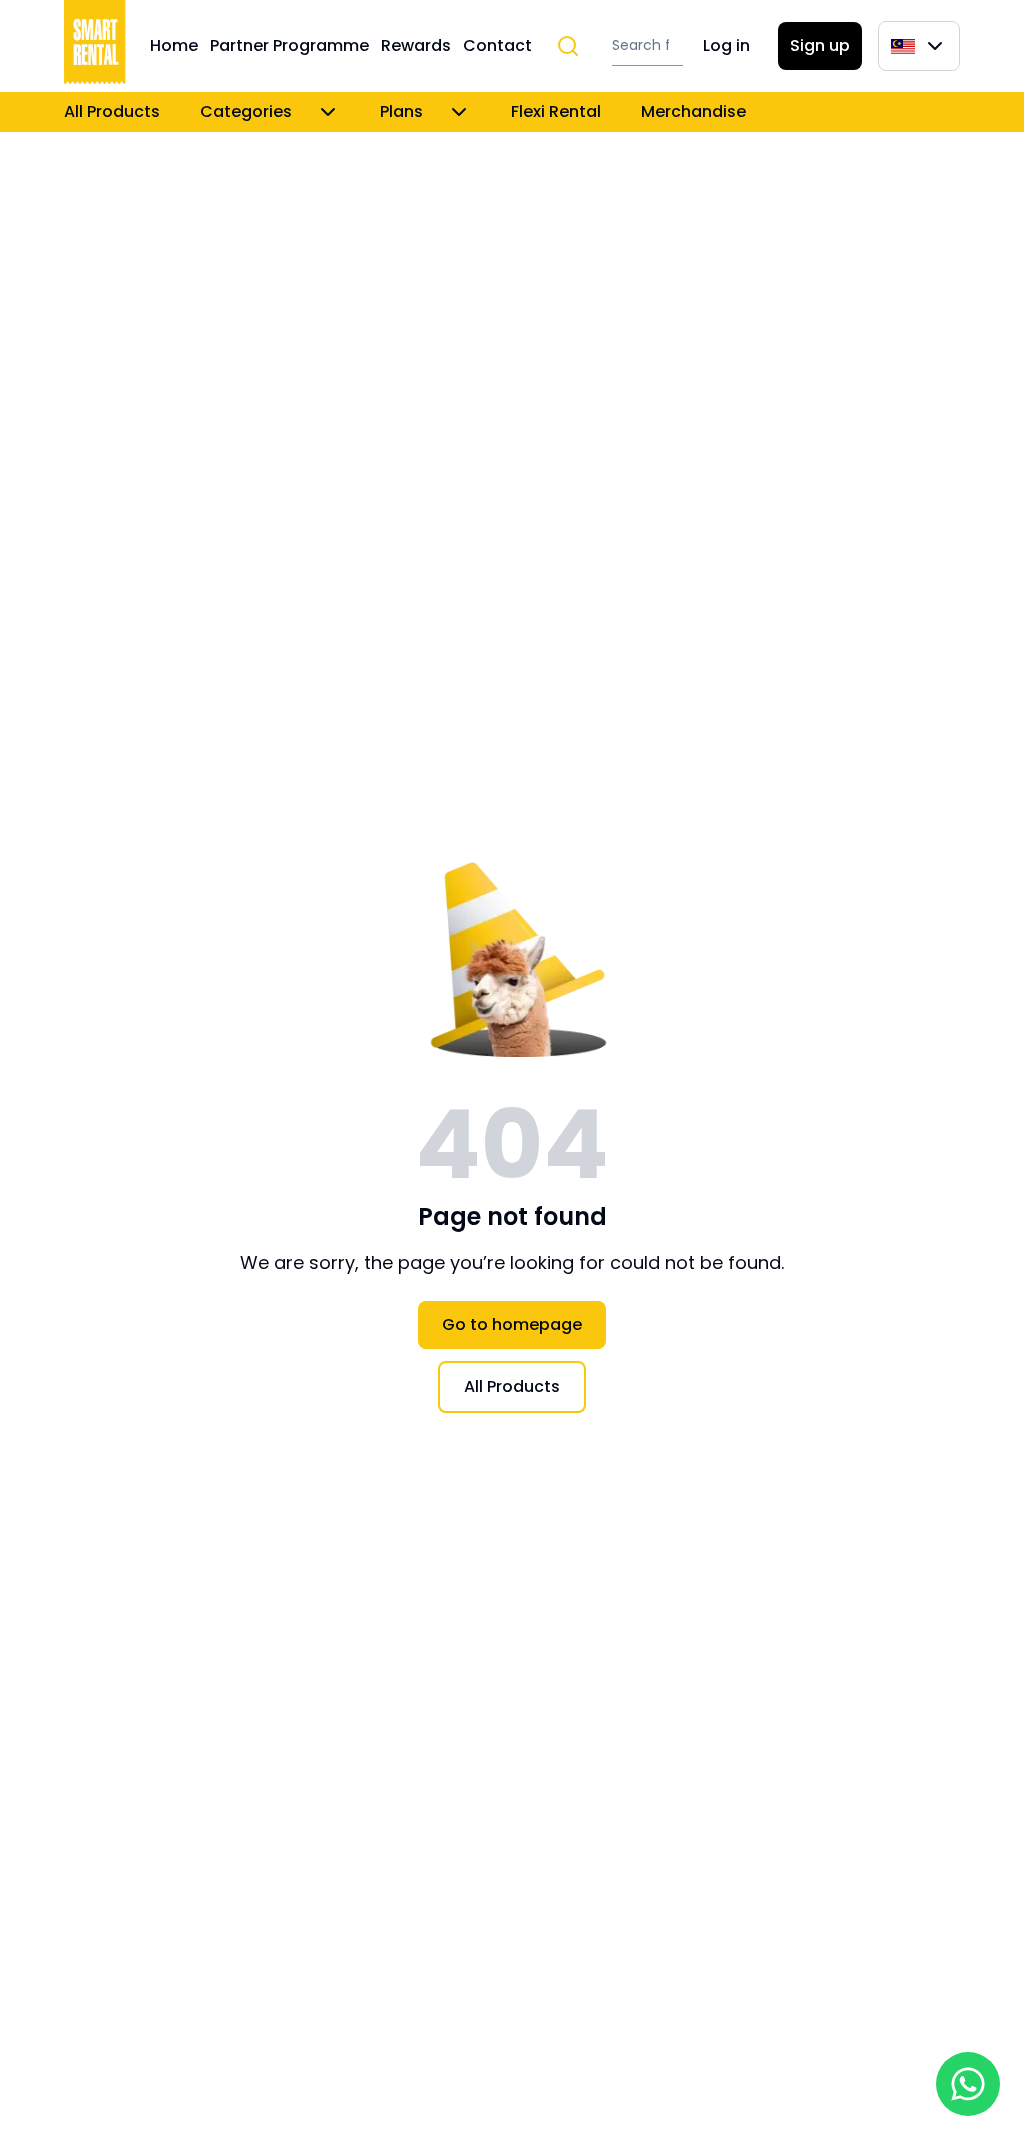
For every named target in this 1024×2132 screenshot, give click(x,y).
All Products (112, 111)
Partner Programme (289, 45)
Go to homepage (512, 1324)
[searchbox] (647, 46)
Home (174, 45)
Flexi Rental (556, 111)
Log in (726, 45)
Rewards (416, 45)
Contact (497, 45)
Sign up (820, 45)
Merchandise (693, 111)
